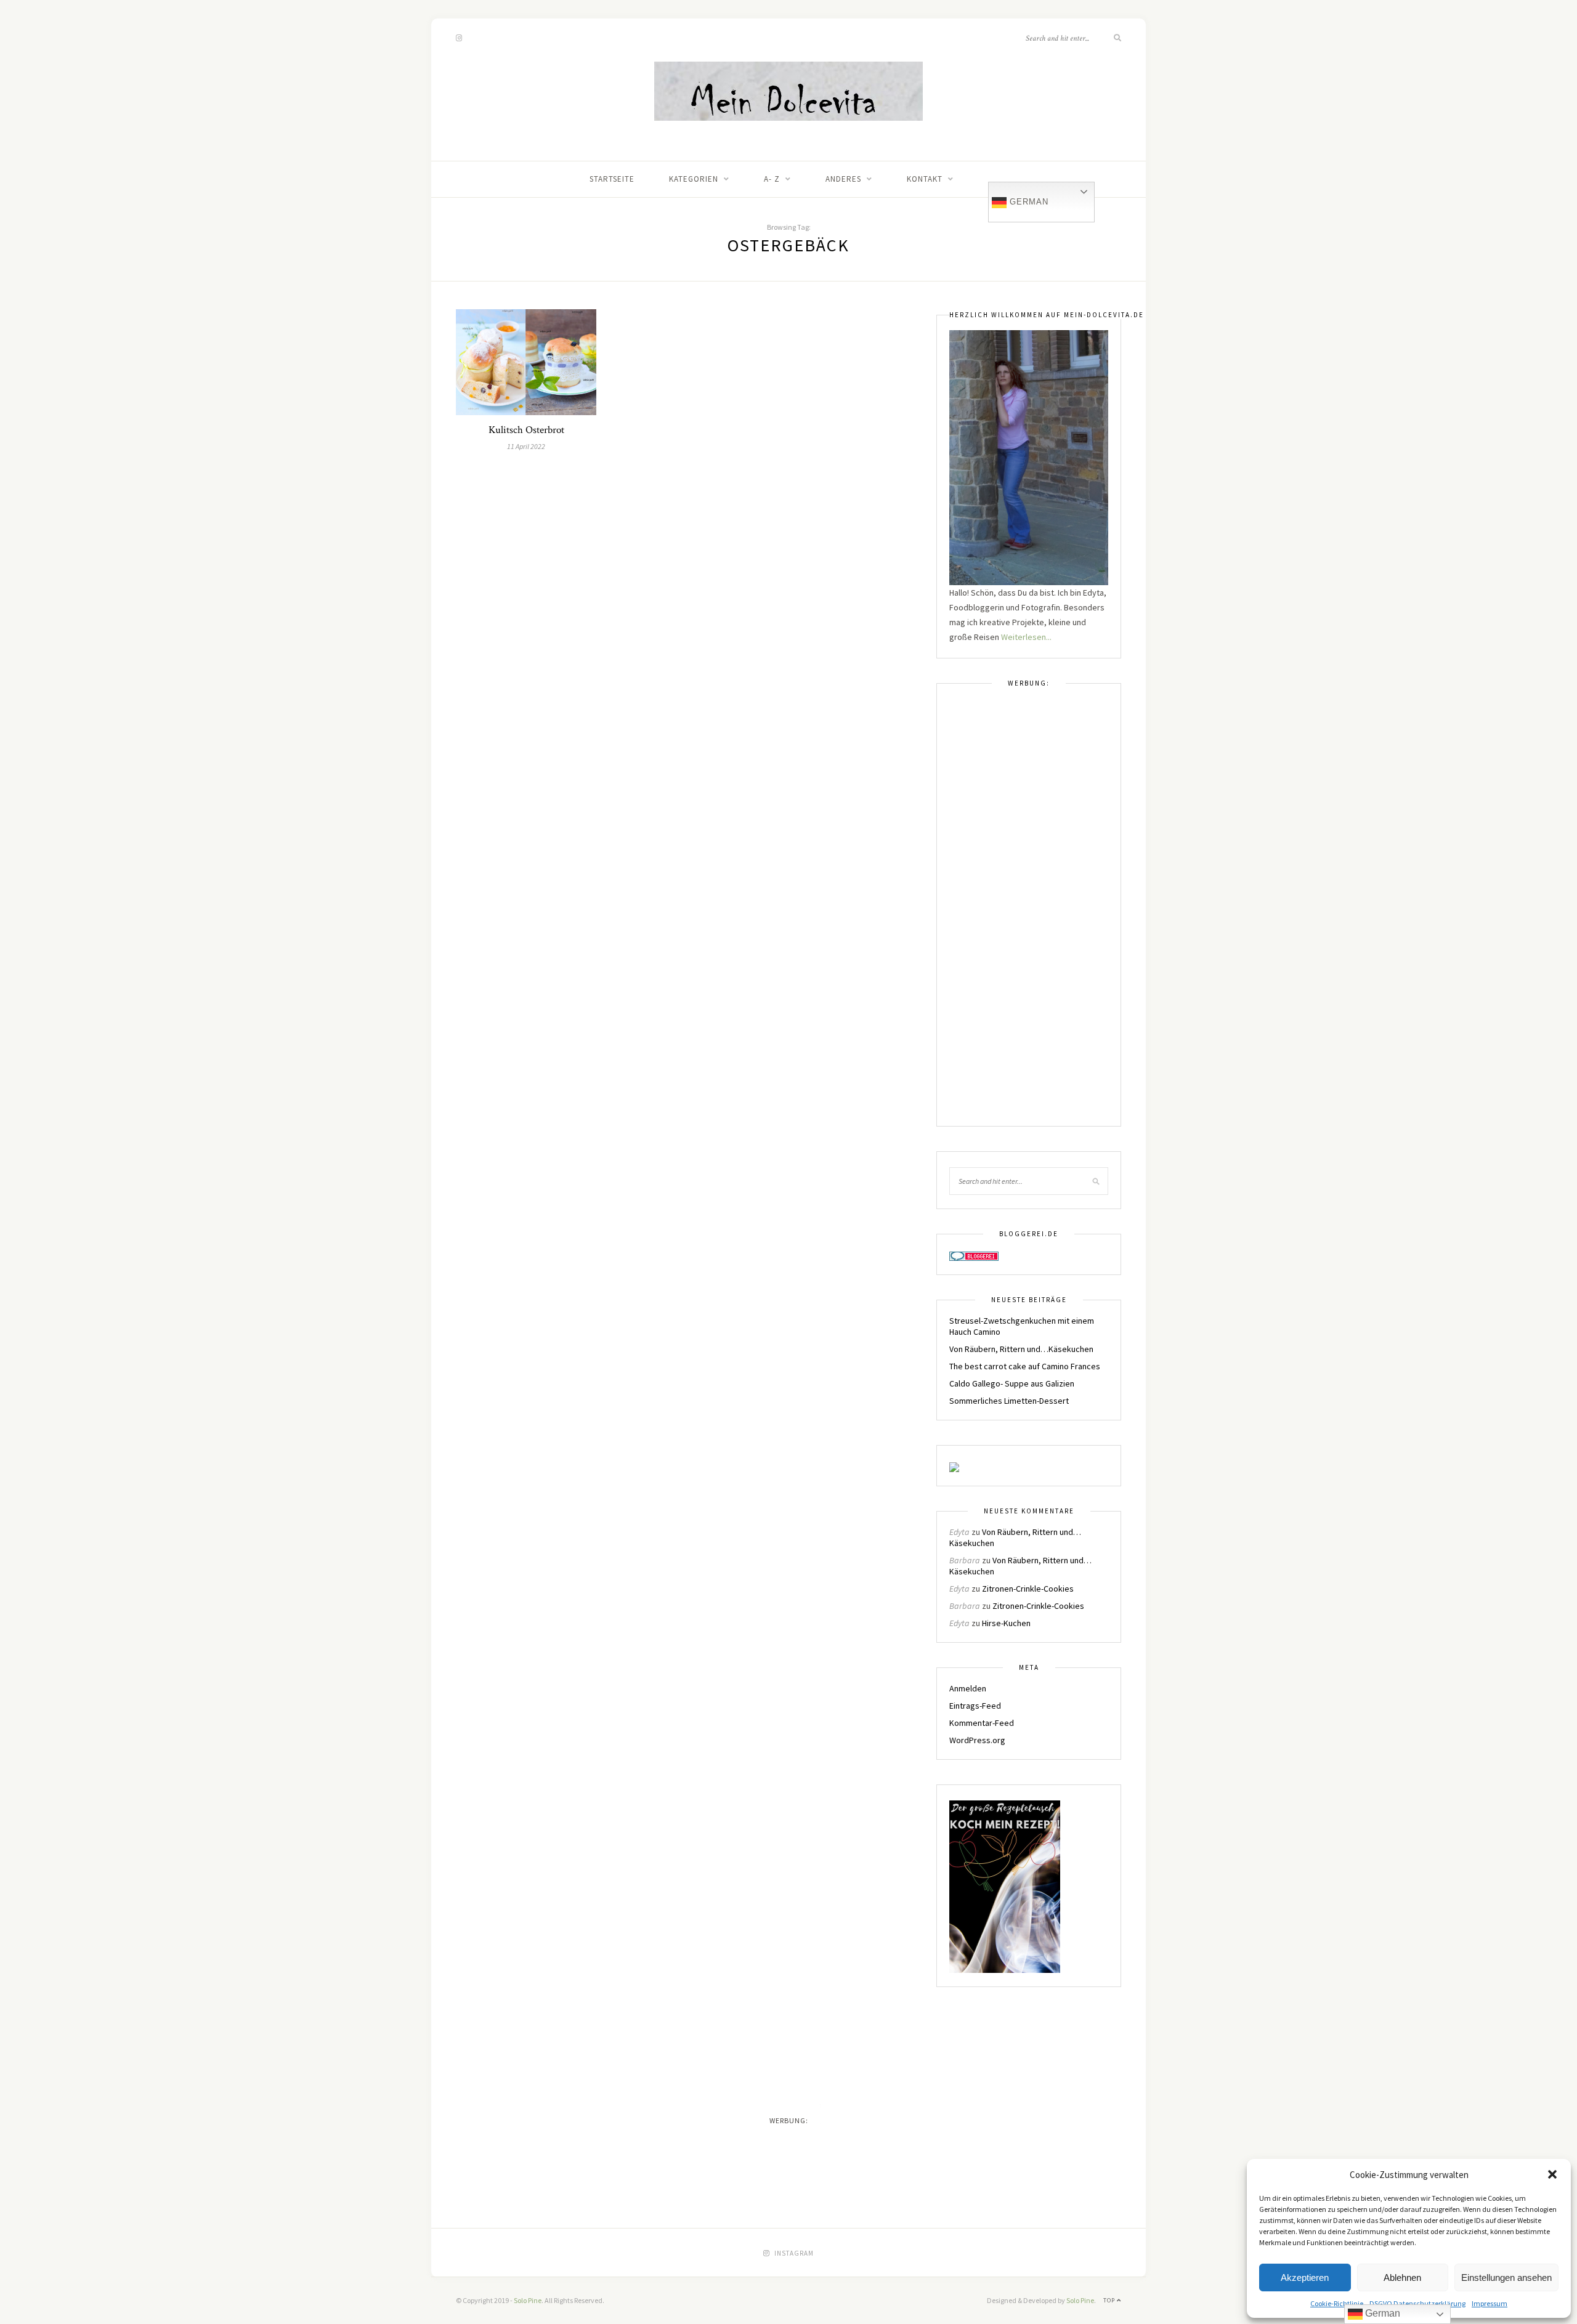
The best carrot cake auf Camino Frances (1025, 1366)
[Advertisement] (1029, 913)
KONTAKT (925, 179)
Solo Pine (528, 2300)
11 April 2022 (526, 446)
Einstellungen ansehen (1506, 2277)
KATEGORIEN (694, 179)
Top (1110, 2300)
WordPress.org (977, 1740)
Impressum (1490, 2303)
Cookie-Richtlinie (1337, 2303)
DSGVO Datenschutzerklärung (1417, 2303)
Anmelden (968, 1688)
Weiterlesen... (1026, 637)
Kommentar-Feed (982, 1723)
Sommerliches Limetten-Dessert (1009, 1401)
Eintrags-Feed (975, 1706)
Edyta (959, 1532)
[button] (1552, 2174)
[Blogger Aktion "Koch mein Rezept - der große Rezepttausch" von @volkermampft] (1005, 1886)
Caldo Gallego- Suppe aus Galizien (1012, 1383)
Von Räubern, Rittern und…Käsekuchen (1021, 1349)
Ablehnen (1402, 2277)
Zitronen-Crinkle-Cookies (1028, 1589)
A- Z (772, 179)
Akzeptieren (1305, 2277)
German (1028, 202)
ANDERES (843, 179)
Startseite (612, 179)
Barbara (965, 1560)
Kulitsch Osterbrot (526, 430)
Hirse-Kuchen (1006, 1623)
